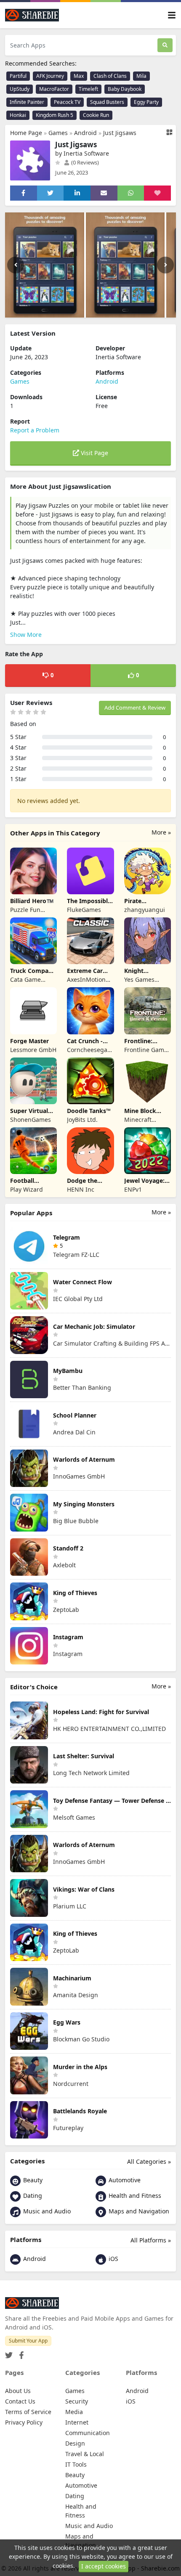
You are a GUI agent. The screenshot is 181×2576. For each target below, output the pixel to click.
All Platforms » (151, 2240)
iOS (113, 2259)
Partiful (18, 76)
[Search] (165, 45)
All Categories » (149, 2161)
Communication (88, 2433)
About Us (18, 2391)
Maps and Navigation (138, 2211)
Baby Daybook (125, 89)
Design (75, 2443)
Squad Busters (107, 102)
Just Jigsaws (120, 133)
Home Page (26, 133)
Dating (32, 2196)
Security (77, 2401)
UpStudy (20, 89)
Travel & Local (85, 2454)
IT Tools (76, 2464)
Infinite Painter (27, 102)
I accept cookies (104, 2566)
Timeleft (88, 89)
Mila (141, 76)
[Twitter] (9, 2353)
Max (79, 76)
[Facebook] (20, 2353)
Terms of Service (28, 2412)
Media (74, 2412)
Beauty (32, 2180)
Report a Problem (35, 430)
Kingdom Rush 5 (55, 115)
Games (58, 133)
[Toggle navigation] (172, 15)
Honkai (18, 115)
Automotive (124, 2180)
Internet (77, 2422)
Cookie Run (96, 115)
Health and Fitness (134, 2196)
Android (85, 133)
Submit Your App (28, 2341)
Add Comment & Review (135, 708)
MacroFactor (54, 89)
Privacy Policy (24, 2422)
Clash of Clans (110, 76)
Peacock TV (67, 102)
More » (161, 832)
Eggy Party (146, 102)
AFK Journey (50, 76)
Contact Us (20, 2401)
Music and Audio (46, 2211)
